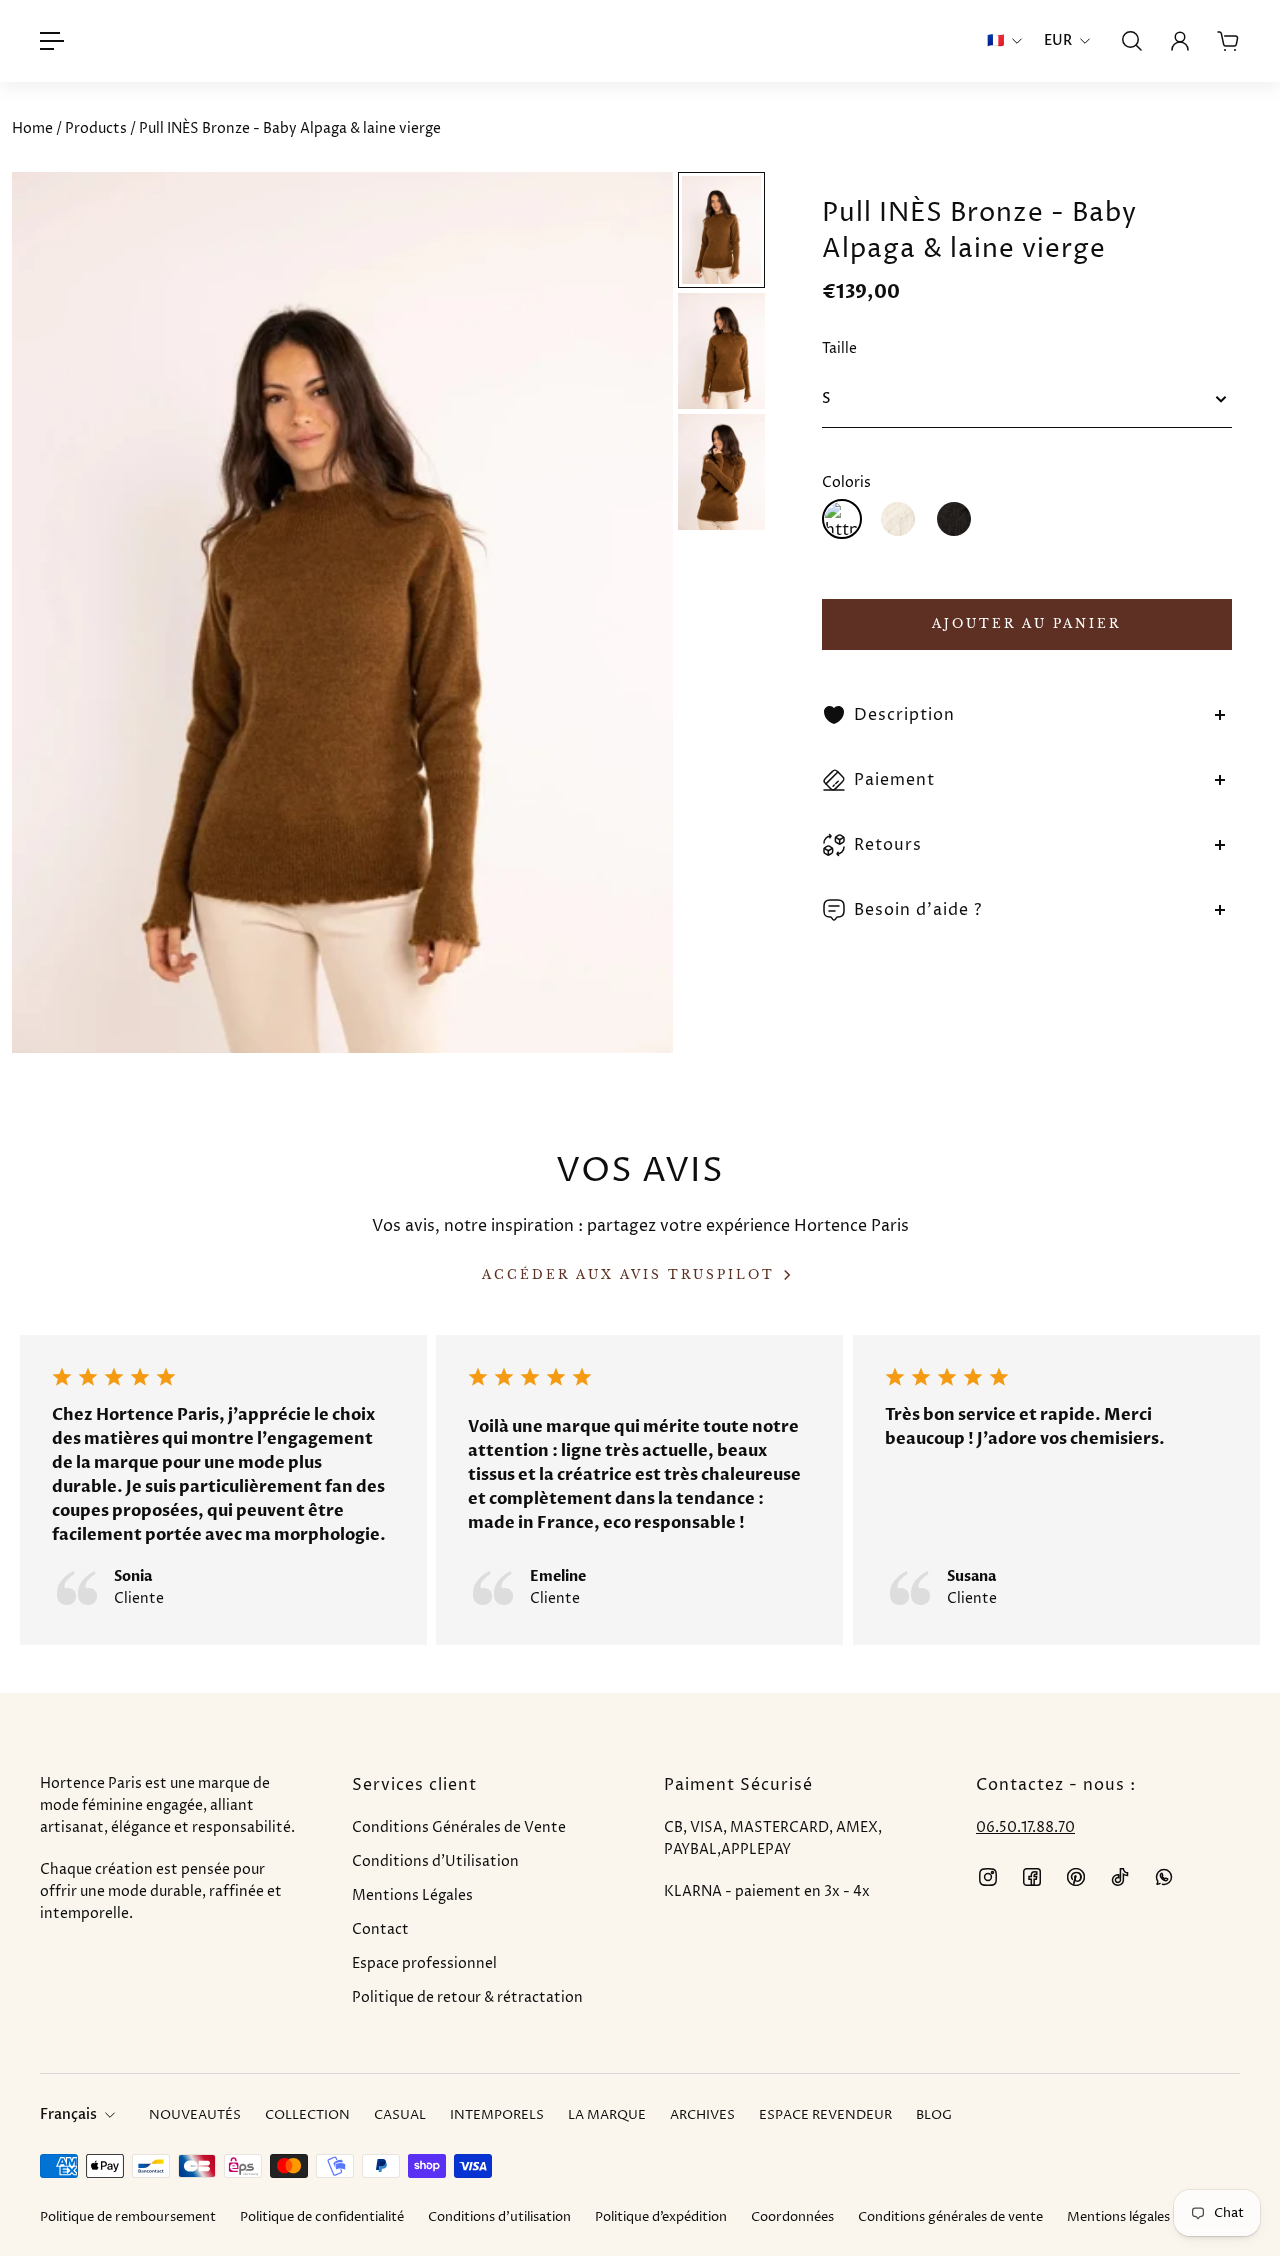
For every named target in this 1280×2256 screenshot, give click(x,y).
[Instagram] (988, 1877)
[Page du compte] (1180, 41)
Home (34, 128)
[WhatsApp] (1164, 1877)
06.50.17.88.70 (1025, 1827)
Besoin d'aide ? (918, 910)
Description (904, 715)
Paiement (894, 780)
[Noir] (954, 519)
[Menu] (52, 41)
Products (97, 128)
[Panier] (1228, 41)
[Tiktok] (1120, 1877)
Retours (888, 845)
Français (68, 2114)
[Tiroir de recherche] (1132, 41)
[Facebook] (1032, 1877)
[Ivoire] (898, 519)
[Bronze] (842, 519)
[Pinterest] (1076, 1877)
